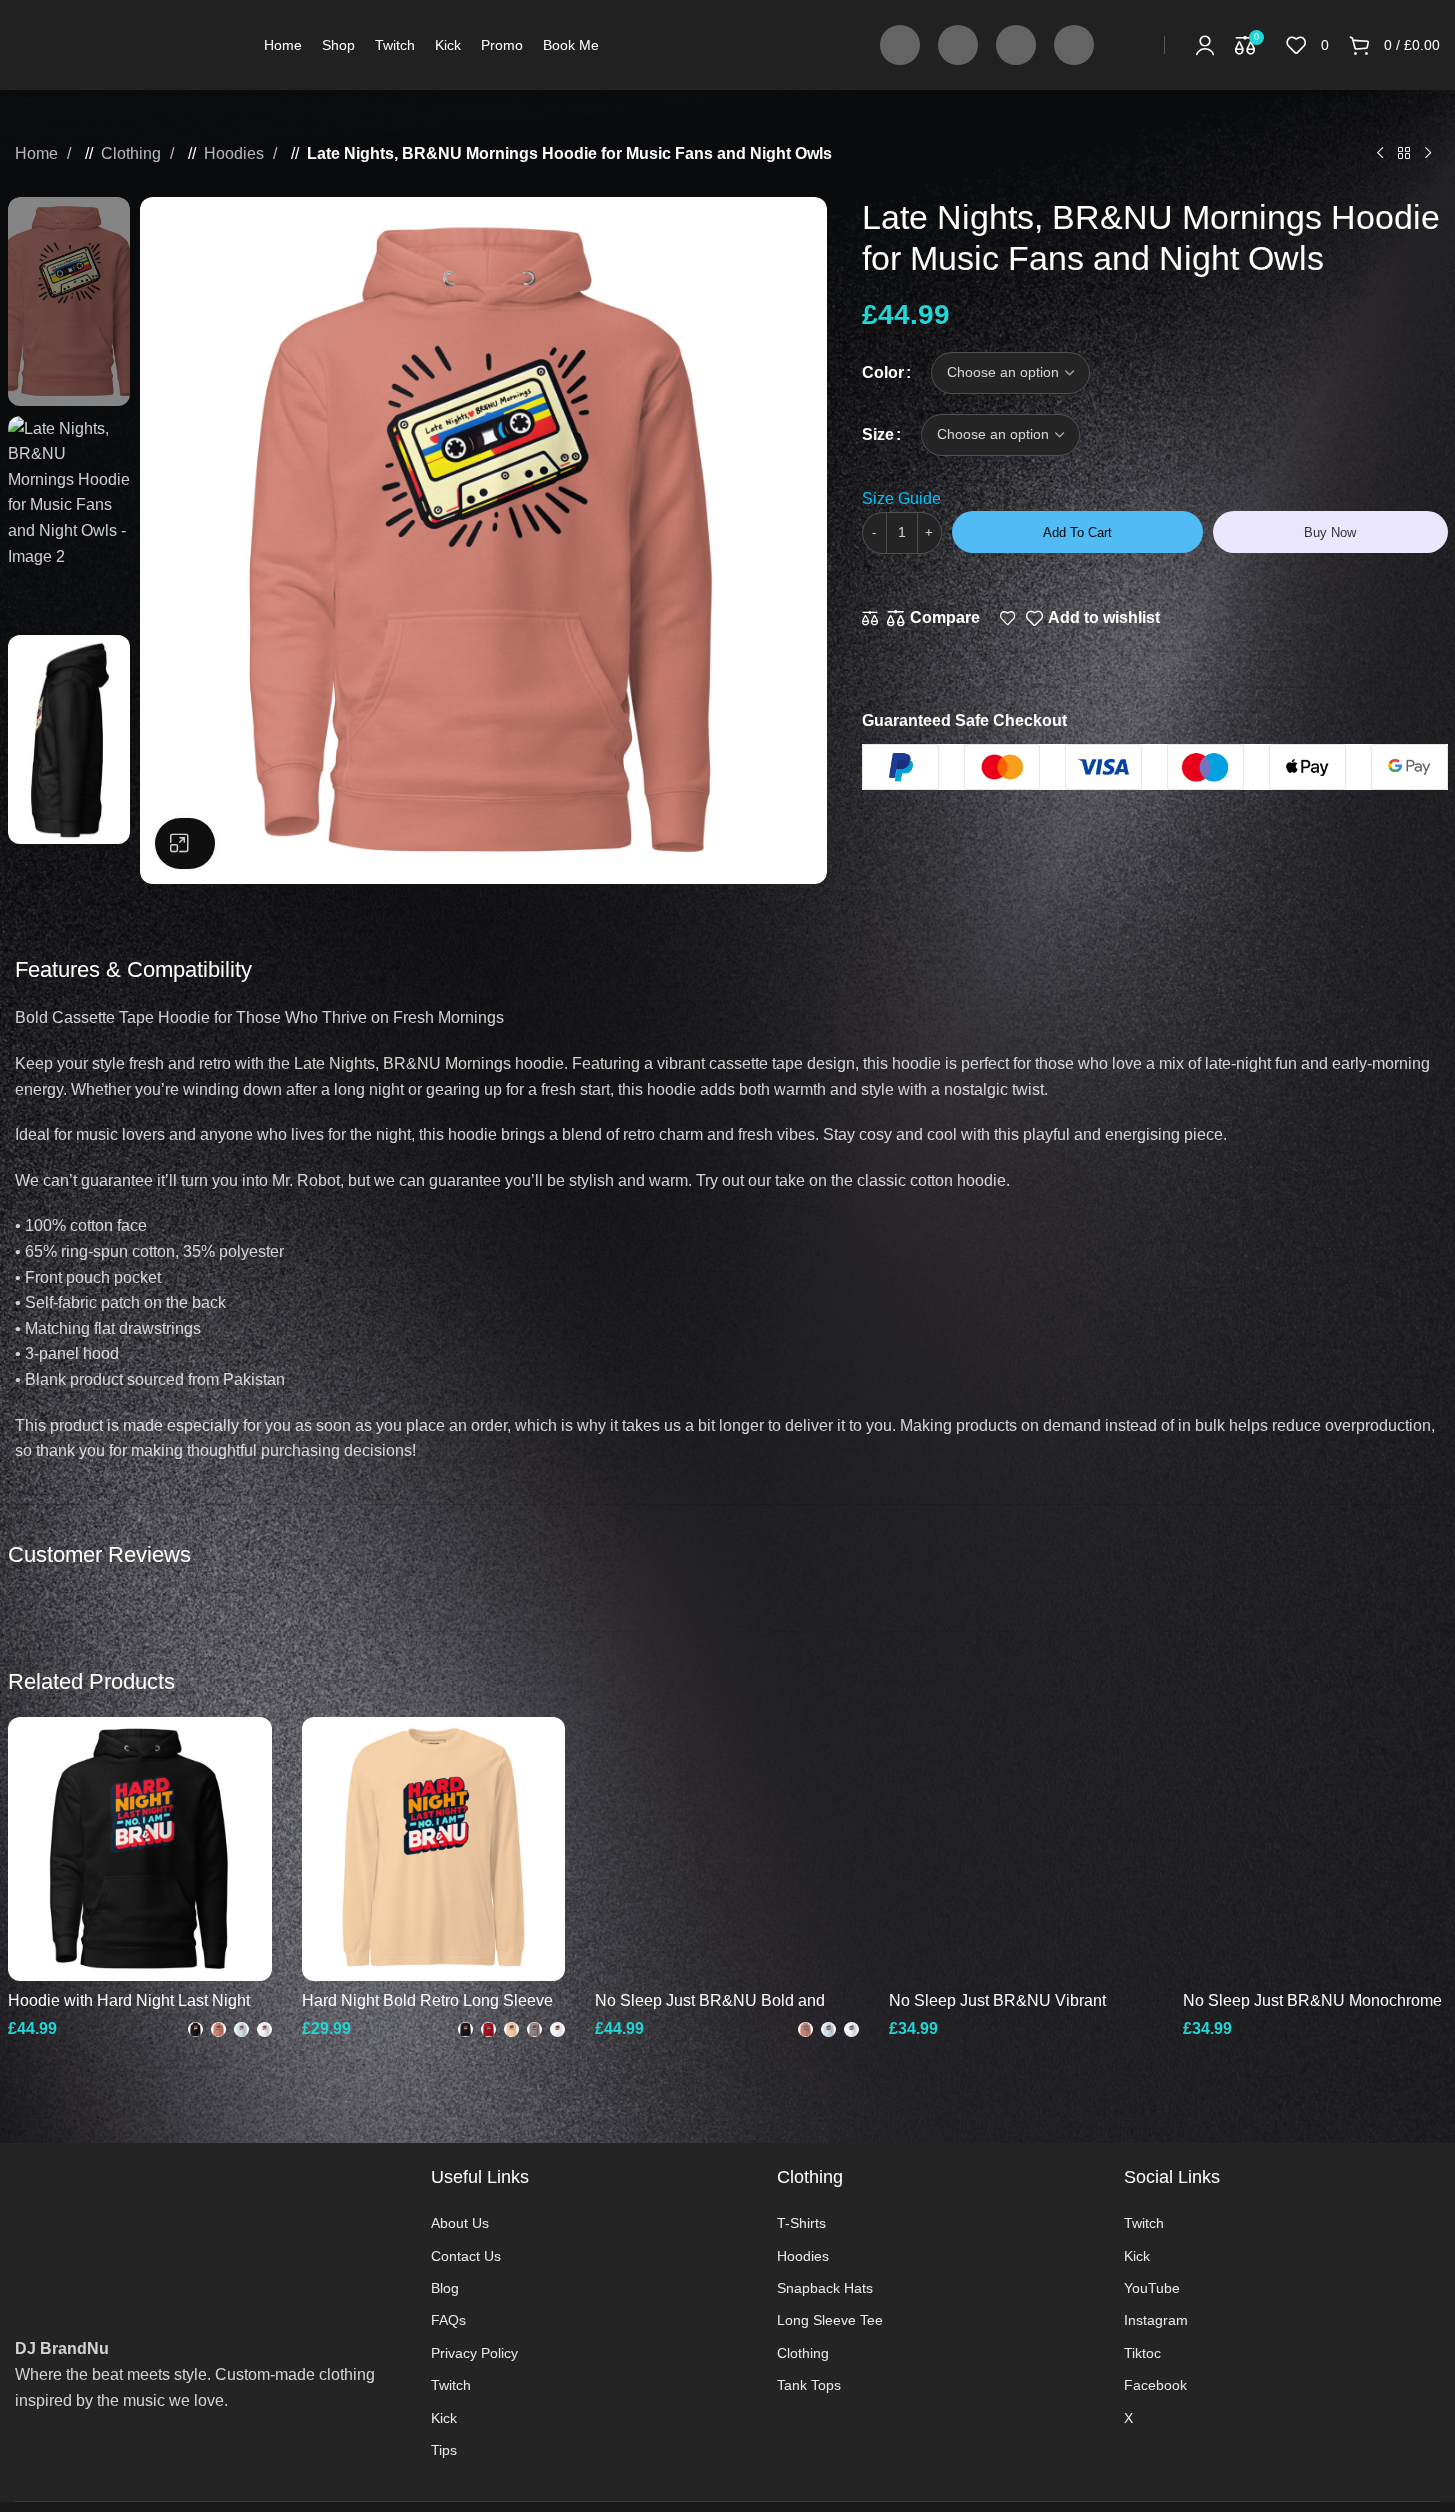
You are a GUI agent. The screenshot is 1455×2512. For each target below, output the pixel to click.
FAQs (448, 2320)
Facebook (1155, 2385)
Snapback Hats (825, 2288)
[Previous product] (1380, 154)
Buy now (1330, 532)
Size (878, 434)
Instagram (1156, 2320)
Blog (445, 2288)
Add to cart (1077, 532)
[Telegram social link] (1442, 618)
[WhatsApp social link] (1422, 618)
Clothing (133, 153)
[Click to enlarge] (185, 843)
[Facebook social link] (900, 45)
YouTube (1152, 2288)
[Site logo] (124, 43)
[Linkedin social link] (1402, 618)
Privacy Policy (474, 2353)
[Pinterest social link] (1382, 618)
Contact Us (466, 2256)
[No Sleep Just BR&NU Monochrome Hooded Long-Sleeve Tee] (1315, 1849)
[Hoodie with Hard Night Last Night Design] (140, 1849)
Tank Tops (809, 2385)
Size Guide (901, 498)
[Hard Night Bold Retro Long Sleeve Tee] (434, 1849)
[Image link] (208, 2221)
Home (38, 153)
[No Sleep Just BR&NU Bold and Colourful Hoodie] (727, 1849)
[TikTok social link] (1074, 45)
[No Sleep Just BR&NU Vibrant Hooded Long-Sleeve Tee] (1021, 1849)
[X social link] (1362, 618)
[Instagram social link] (958, 45)
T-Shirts (801, 2223)
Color (883, 372)
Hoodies (236, 153)
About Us (460, 2223)
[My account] (1205, 45)
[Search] (1134, 45)
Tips (444, 2450)
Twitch (451, 2385)
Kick (444, 2418)
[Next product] (1428, 154)
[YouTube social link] (1016, 45)
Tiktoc (1142, 2353)
